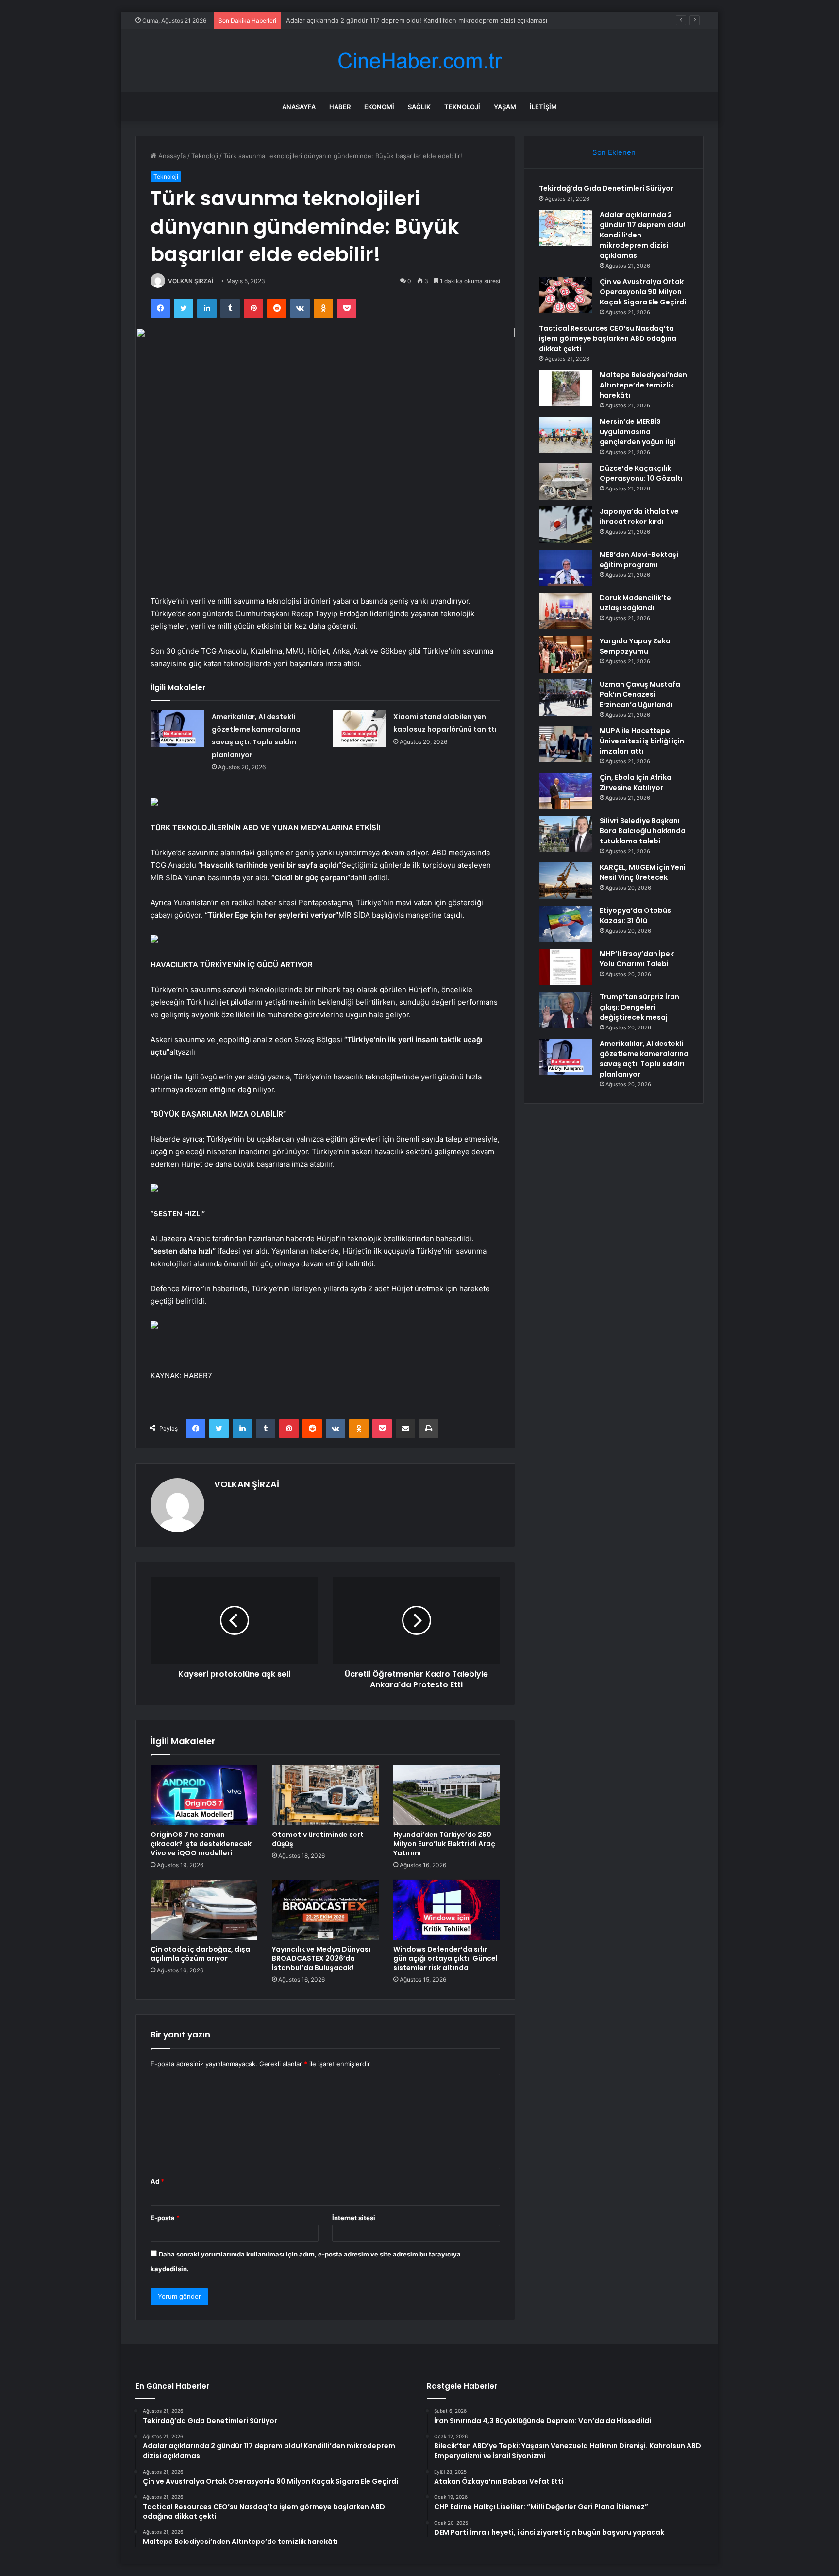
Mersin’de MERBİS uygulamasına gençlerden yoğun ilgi (638, 432)
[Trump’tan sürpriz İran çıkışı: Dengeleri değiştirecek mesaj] (566, 1010)
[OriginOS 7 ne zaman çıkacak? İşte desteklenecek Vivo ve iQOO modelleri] (204, 1795)
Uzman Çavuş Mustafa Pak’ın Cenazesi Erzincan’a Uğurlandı (640, 694)
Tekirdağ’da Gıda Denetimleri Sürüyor (606, 188)
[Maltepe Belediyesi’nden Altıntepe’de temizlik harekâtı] (566, 388)
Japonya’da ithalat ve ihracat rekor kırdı (639, 516)
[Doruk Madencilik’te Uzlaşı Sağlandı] (566, 611)
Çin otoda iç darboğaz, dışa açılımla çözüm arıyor (200, 1954)
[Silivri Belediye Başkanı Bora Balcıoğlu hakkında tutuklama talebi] (566, 834)
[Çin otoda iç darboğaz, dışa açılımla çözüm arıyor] (204, 1910)
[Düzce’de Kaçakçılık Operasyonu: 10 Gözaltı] (566, 481)
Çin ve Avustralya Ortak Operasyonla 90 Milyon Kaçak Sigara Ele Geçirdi (394, 20)
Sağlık (419, 107)
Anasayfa (299, 107)
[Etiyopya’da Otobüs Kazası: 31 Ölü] (566, 924)
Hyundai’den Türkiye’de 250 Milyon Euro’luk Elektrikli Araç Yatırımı (444, 1844)
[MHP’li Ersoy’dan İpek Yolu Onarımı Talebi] (566, 967)
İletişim (543, 107)
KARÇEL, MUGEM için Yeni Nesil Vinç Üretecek (643, 872)
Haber (340, 107)
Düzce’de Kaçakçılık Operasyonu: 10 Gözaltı (641, 473)
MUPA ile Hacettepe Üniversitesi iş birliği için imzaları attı (642, 741)
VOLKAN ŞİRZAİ (191, 281)
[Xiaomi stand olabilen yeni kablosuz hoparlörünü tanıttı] (359, 729)
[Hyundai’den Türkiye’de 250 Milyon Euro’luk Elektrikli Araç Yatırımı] (447, 1795)
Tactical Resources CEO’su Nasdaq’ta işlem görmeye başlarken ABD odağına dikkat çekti (608, 338)
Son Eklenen (614, 152)
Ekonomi (379, 107)
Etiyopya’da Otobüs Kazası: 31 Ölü (635, 916)
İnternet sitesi (354, 2218)
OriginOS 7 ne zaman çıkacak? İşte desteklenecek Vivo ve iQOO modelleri (201, 1844)
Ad (157, 2181)
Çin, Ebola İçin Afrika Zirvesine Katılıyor (636, 783)
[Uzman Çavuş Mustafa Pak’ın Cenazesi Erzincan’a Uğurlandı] (566, 698)
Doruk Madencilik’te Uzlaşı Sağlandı (635, 603)
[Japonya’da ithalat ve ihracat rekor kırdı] (566, 525)
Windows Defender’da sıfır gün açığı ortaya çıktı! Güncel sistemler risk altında (445, 1958)
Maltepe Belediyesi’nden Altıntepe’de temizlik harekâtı (643, 385)
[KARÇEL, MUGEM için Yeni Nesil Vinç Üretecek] (566, 881)
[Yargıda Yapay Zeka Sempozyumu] (566, 654)
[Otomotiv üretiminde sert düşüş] (325, 1795)
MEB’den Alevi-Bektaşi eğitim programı (639, 560)
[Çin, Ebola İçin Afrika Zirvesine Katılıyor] (566, 791)
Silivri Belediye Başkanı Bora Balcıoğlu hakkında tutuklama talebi (643, 831)
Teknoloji (462, 107)
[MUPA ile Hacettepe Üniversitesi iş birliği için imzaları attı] (566, 744)
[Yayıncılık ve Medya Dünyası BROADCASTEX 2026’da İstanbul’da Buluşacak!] (325, 1910)
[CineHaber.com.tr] (419, 61)
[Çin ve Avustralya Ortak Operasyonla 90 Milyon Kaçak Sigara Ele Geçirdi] (566, 295)
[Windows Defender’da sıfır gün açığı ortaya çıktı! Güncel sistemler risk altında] (447, 1910)
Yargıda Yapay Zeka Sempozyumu (635, 646)
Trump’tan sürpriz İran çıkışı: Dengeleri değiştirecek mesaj (639, 1007)
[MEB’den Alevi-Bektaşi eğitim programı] (566, 568)
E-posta (165, 2218)
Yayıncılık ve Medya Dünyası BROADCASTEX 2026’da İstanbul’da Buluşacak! (321, 1958)
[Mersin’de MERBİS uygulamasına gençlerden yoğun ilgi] (566, 435)
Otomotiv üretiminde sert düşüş (318, 1839)
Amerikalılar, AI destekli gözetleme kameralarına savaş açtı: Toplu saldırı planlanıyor (644, 1059)
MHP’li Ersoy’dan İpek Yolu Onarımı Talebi (637, 959)
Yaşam (505, 107)
